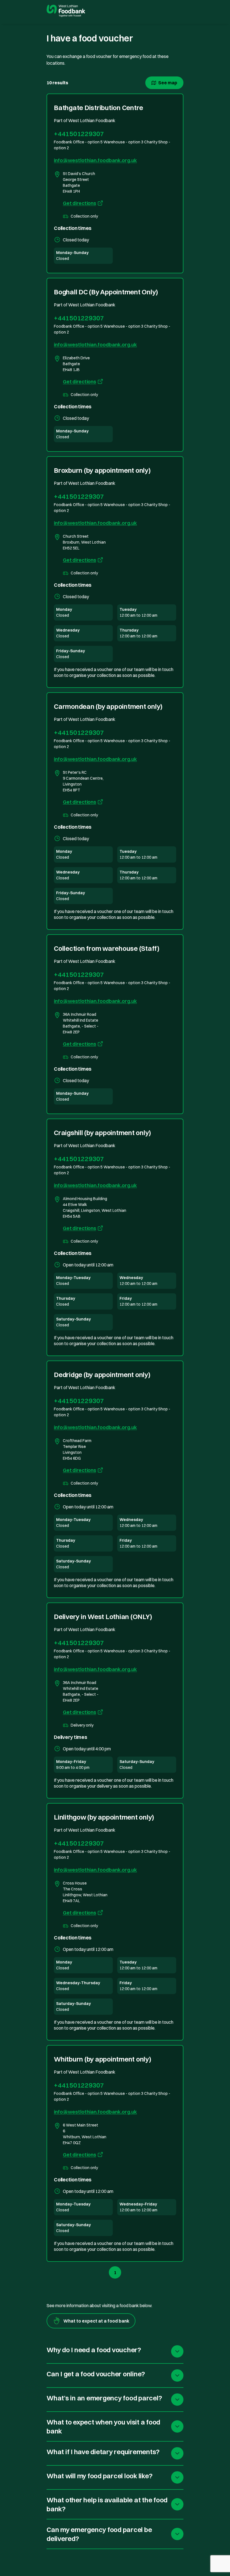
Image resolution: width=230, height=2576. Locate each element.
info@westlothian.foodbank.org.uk (95, 160)
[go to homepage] (66, 11)
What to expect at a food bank (96, 2321)
